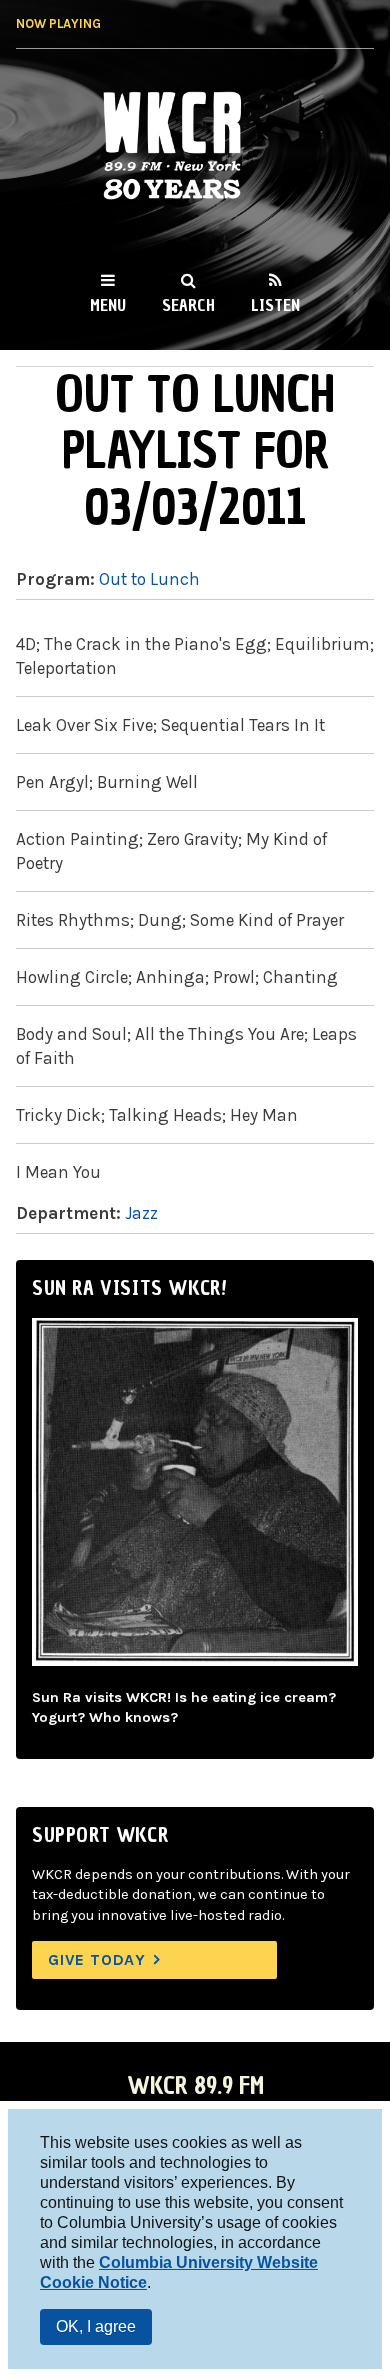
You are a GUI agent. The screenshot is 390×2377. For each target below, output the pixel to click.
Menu (108, 305)
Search (188, 305)
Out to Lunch (149, 579)
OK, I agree (96, 2326)
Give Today (97, 1959)
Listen (275, 305)
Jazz (141, 1213)
